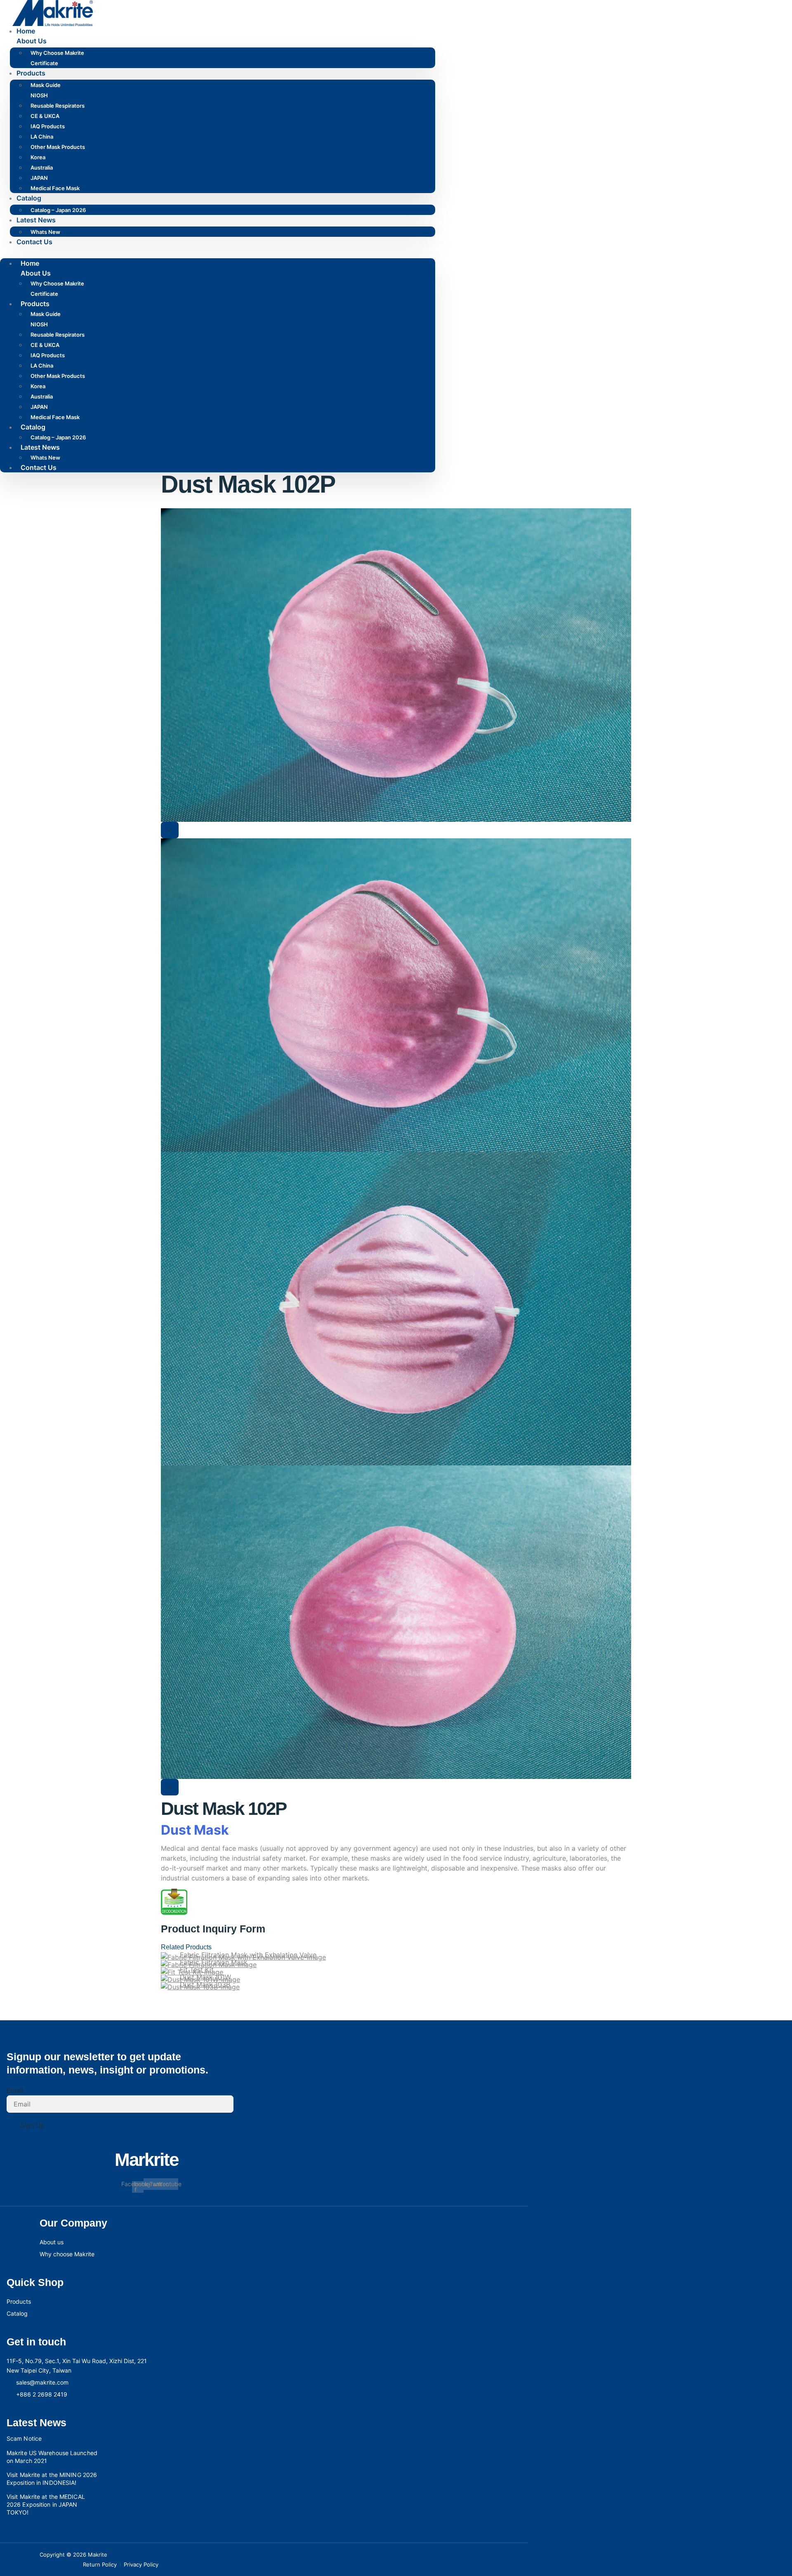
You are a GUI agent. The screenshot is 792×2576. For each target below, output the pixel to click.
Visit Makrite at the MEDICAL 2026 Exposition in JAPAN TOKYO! (46, 2504)
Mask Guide (46, 85)
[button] (218, 252)
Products (31, 73)
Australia (42, 167)
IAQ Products (48, 126)
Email (15, 2090)
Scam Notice (24, 2438)
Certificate (44, 63)
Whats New (45, 232)
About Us (32, 41)
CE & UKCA (45, 116)
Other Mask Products (58, 147)
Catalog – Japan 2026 (58, 210)
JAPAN (39, 178)
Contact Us (34, 242)
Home (26, 31)
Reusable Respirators (58, 106)
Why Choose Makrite (57, 53)
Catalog (29, 198)
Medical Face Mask (55, 188)
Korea (38, 157)
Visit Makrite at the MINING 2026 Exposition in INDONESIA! (52, 2479)
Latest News (36, 220)
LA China (42, 137)
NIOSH (39, 95)
